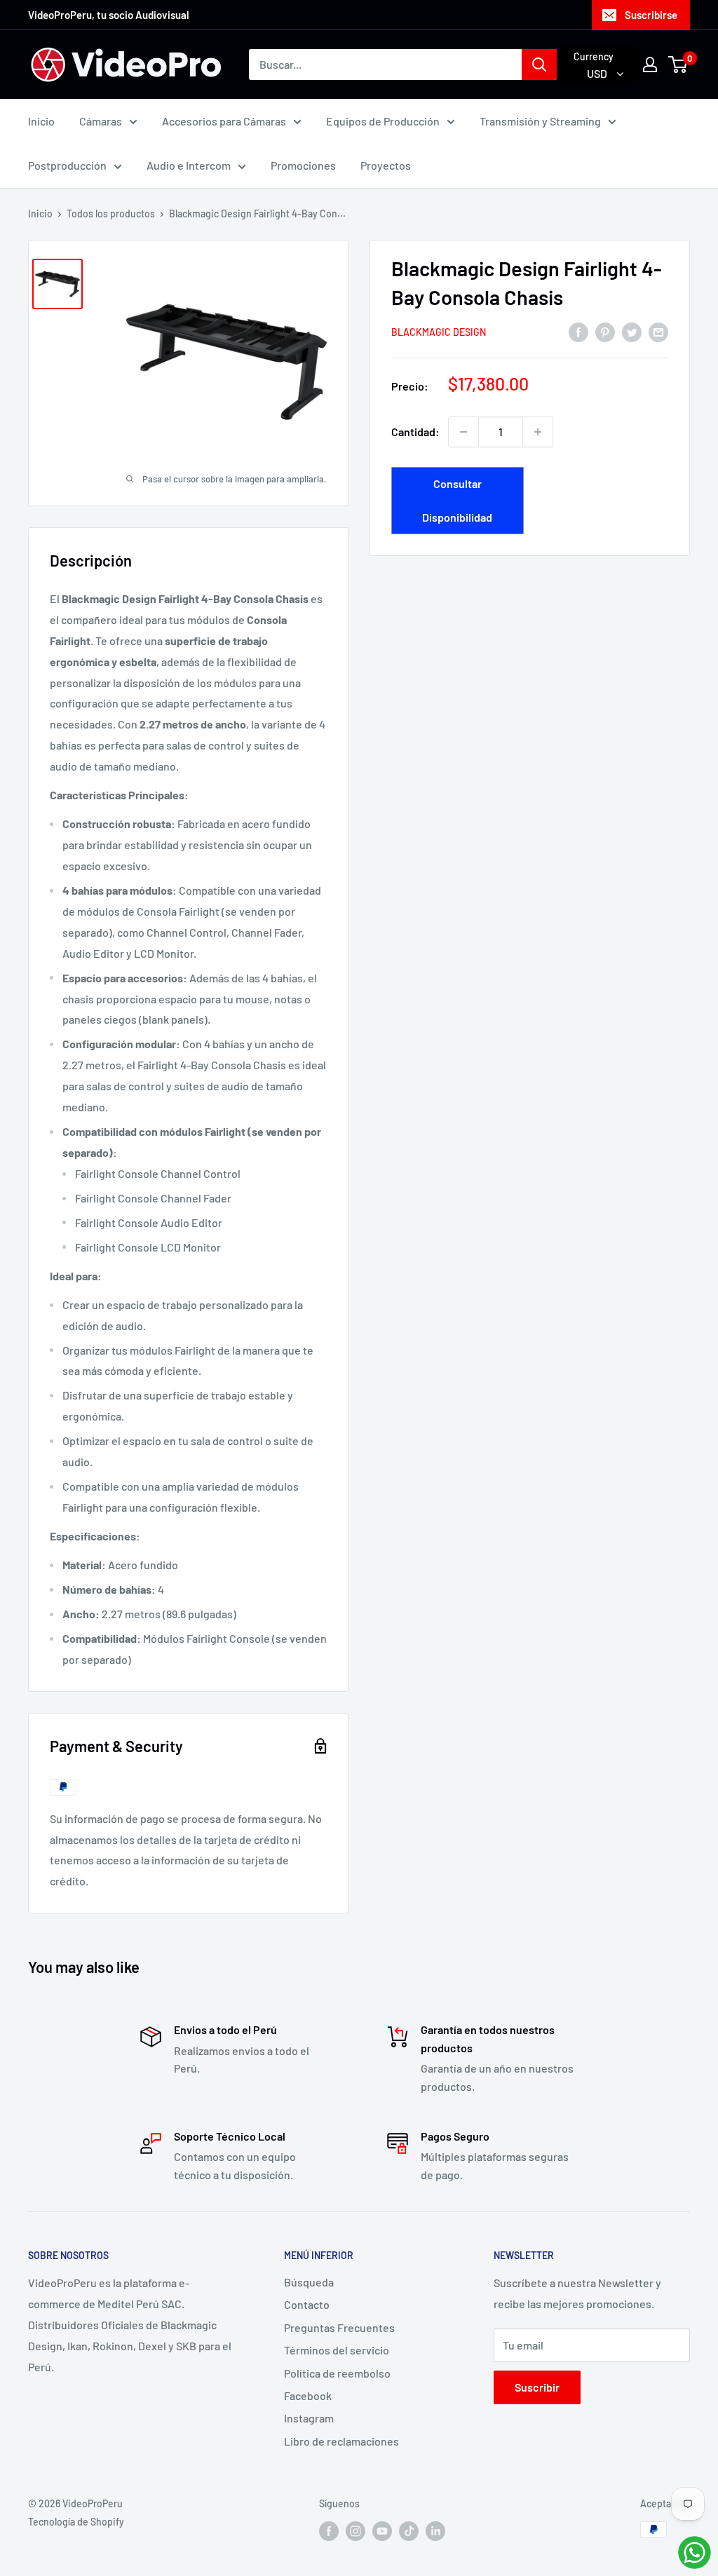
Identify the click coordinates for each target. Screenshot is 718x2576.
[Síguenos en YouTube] (382, 2531)
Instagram (309, 2418)
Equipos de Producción (383, 121)
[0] (678, 65)
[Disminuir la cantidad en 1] (463, 432)
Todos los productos (111, 213)
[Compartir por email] (658, 331)
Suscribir (537, 2387)
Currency (594, 56)
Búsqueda (309, 2282)
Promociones (303, 165)
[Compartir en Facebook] (578, 331)
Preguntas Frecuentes (339, 2327)
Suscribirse (651, 15)
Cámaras (101, 121)
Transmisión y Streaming (540, 121)
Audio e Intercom (189, 165)
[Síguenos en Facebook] (329, 2531)
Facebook (308, 2395)
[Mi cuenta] (650, 65)
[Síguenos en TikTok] (409, 2531)
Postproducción (67, 165)
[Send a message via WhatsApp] (695, 2553)
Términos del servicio (337, 2350)
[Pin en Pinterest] (605, 331)
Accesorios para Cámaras (224, 121)
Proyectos (386, 165)
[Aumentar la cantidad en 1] (538, 432)
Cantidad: (415, 432)
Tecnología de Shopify (76, 2522)
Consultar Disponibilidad (457, 500)
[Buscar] (539, 65)
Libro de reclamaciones (341, 2441)
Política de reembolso (337, 2373)
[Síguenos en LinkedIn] (435, 2531)
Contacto (307, 2304)
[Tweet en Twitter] (632, 331)
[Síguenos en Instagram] (355, 2531)
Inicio (41, 121)
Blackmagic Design (439, 332)
